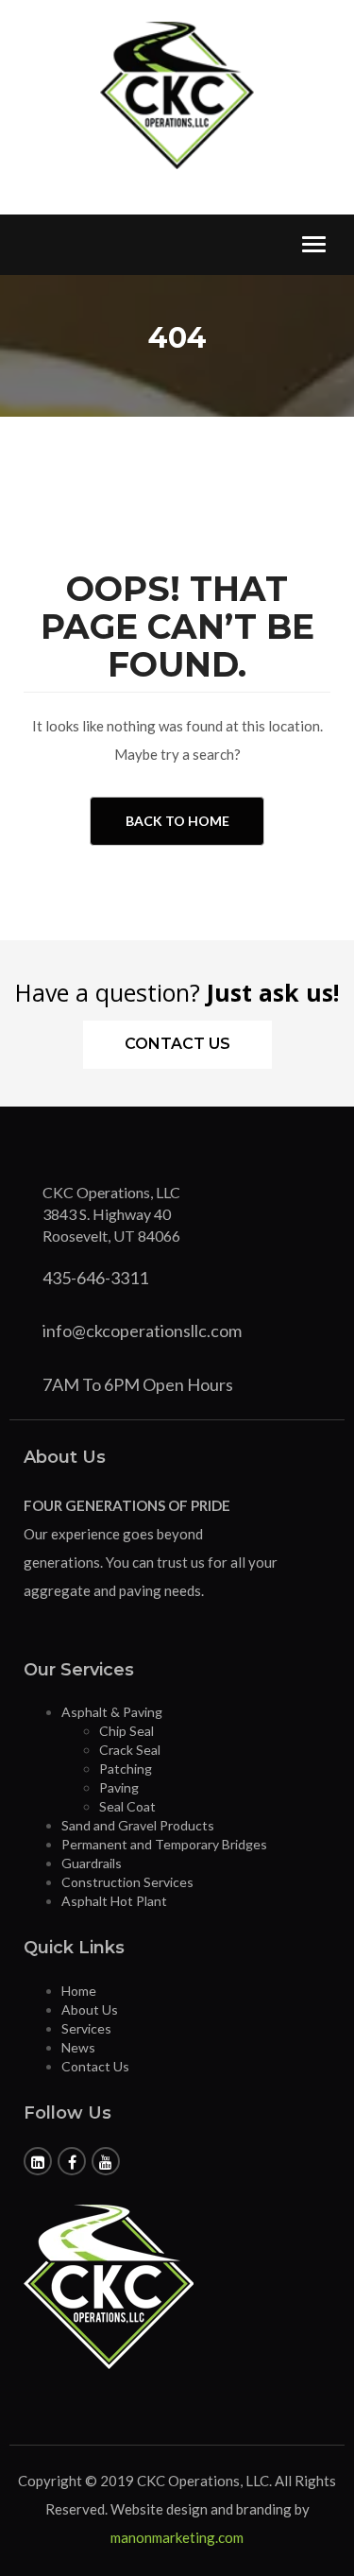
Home (79, 1991)
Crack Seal (130, 1750)
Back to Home (177, 821)
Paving (119, 1787)
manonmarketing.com (177, 2537)
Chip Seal (126, 1731)
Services (86, 2028)
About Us (90, 2009)
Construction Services (127, 1882)
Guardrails (92, 1863)
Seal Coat (127, 1806)
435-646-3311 (95, 1278)
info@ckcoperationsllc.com (142, 1331)
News (78, 2047)
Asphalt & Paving (112, 1712)
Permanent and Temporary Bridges (164, 1844)
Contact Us (177, 1044)
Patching (126, 1769)
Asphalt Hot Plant (114, 1901)
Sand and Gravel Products (138, 1825)
